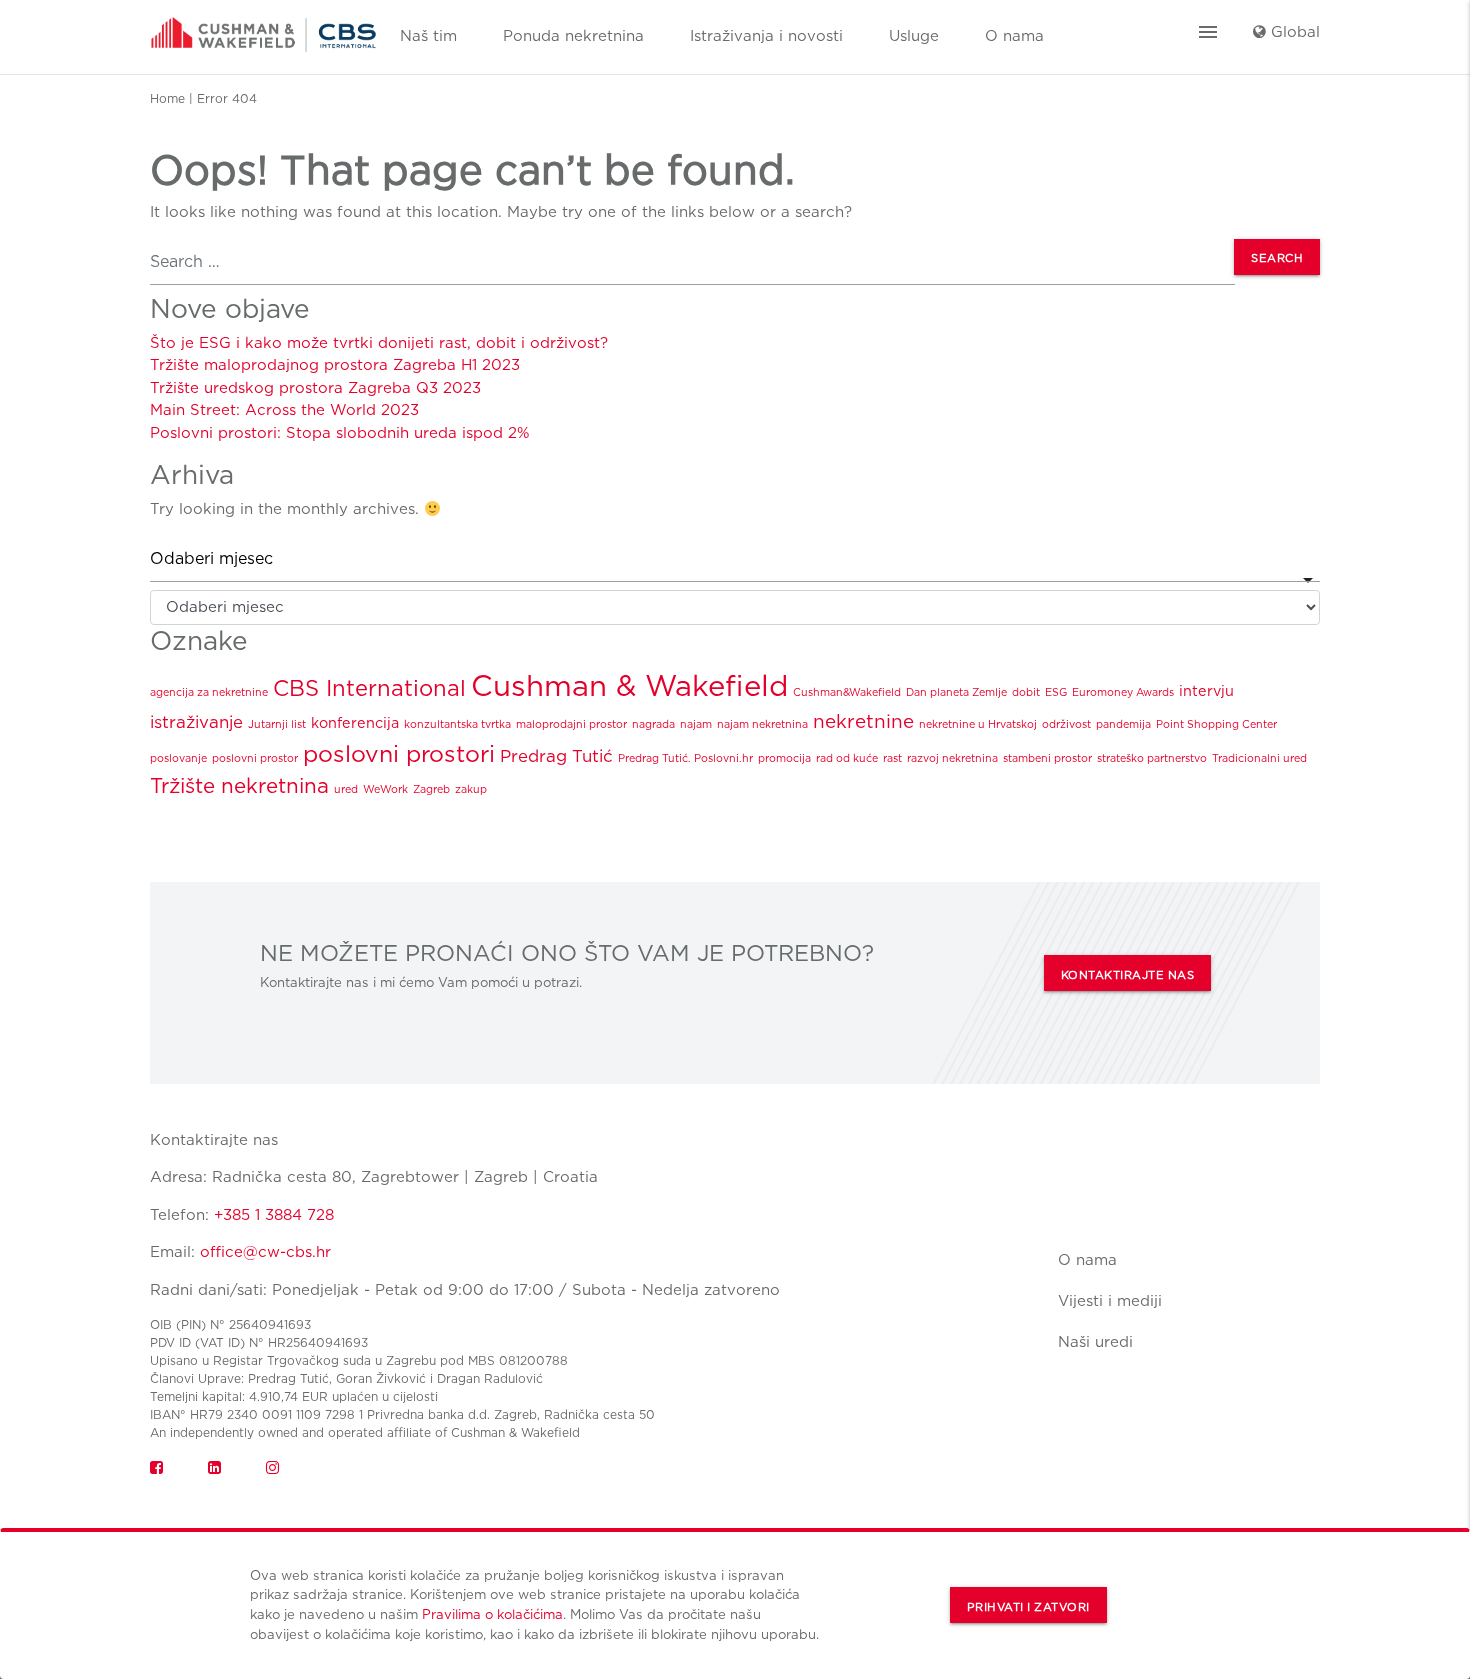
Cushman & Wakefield (629, 685)
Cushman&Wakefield (847, 692)
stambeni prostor (1047, 758)
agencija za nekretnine (209, 692)
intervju (1206, 690)
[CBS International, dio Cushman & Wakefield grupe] (263, 28)
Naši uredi (1095, 1342)
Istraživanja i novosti (766, 36)
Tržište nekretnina (239, 785)
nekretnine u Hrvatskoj (978, 724)
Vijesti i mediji (1110, 1301)
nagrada (653, 724)
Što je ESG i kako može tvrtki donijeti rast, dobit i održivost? (379, 343)
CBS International (369, 688)
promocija (784, 758)
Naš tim (428, 36)
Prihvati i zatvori (1028, 1607)
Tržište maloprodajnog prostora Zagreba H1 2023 (335, 365)
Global (1293, 32)
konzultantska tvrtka (457, 724)
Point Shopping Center (1216, 724)
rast (892, 758)
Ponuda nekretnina (573, 36)
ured (346, 789)
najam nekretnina (762, 724)
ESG (1056, 692)
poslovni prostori (399, 754)
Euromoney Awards (1123, 692)
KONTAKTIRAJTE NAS (1128, 975)
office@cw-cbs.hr (265, 1252)
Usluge (914, 36)
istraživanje (196, 722)
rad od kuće (847, 758)
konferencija (355, 722)
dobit (1026, 692)
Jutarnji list (277, 724)
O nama (1014, 36)
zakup (471, 789)
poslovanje (178, 758)
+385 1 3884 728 (274, 1215)
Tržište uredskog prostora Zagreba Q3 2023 (315, 388)
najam (696, 724)
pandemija (1123, 724)
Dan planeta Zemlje (956, 692)
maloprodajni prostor (571, 724)
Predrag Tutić (556, 756)
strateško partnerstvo (1152, 758)
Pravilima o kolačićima (492, 1614)
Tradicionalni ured (1259, 758)
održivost (1066, 724)
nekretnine (863, 721)
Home (167, 98)
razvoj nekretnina (952, 758)
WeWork (385, 789)
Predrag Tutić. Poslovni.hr (685, 758)
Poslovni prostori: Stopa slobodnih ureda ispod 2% (340, 433)
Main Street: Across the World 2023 (284, 410)
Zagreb (431, 789)
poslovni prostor (255, 758)
